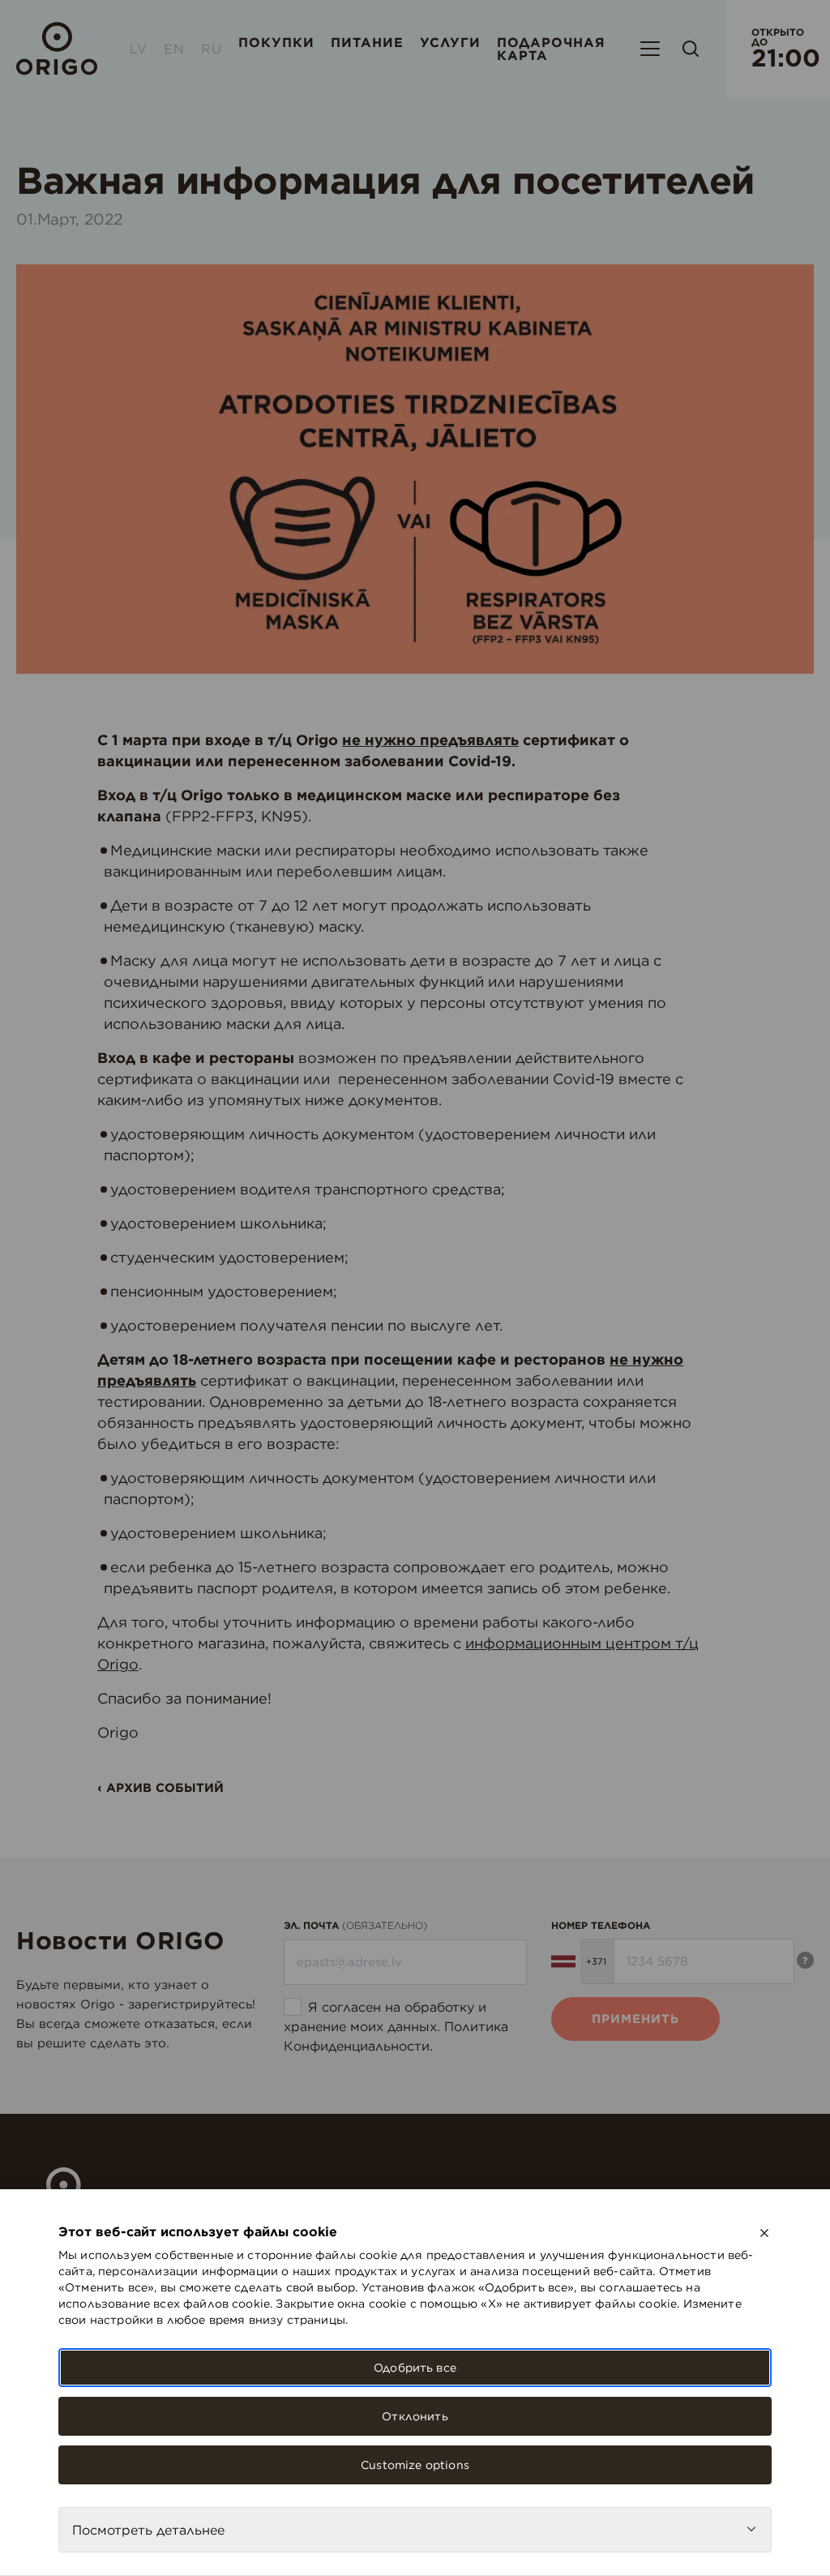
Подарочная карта (551, 49)
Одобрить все (415, 2368)
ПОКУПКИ (276, 42)
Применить (635, 2019)
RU (212, 49)
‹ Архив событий (160, 1787)
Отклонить (415, 2416)
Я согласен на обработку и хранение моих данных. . (396, 2026)
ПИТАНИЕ (367, 42)
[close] (764, 2233)
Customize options (415, 2465)
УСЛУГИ (450, 42)
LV (139, 49)
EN (174, 49)
